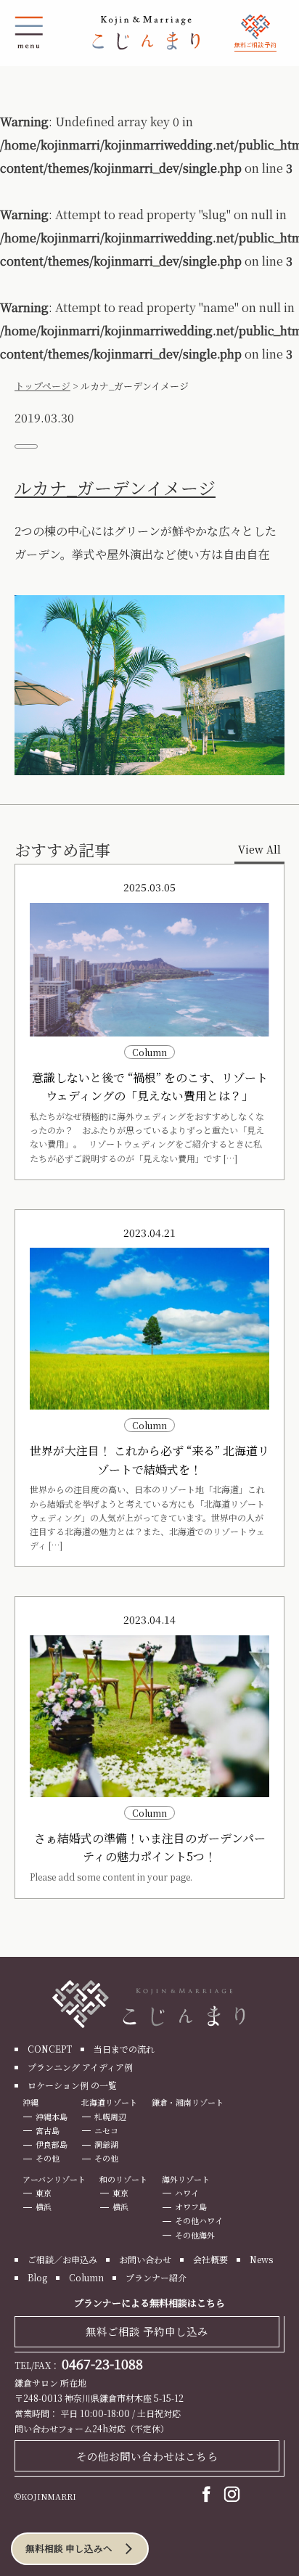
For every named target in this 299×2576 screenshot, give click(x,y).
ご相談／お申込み (62, 2259)
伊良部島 (52, 2144)
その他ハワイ (199, 2220)
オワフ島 (191, 2207)
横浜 (44, 2207)
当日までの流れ (124, 2049)
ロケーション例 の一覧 (72, 2085)
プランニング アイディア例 (80, 2067)
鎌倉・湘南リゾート (188, 2102)
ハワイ (187, 2193)
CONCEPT (50, 2049)
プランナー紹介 (156, 2277)
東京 (44, 2193)
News (261, 2259)
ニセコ (106, 2130)
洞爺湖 (106, 2144)
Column (86, 2277)
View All (259, 849)
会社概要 (210, 2259)
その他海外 (195, 2235)
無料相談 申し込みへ (69, 2548)
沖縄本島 (52, 2117)
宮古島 (48, 2130)
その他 (48, 2158)
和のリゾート (123, 2179)
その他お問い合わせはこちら (147, 2456)
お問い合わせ (145, 2259)
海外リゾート (186, 2179)
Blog (37, 2277)
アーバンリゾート (54, 2179)
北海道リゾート (109, 2102)
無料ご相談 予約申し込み (147, 2331)
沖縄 (30, 2102)
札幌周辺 (110, 2117)
